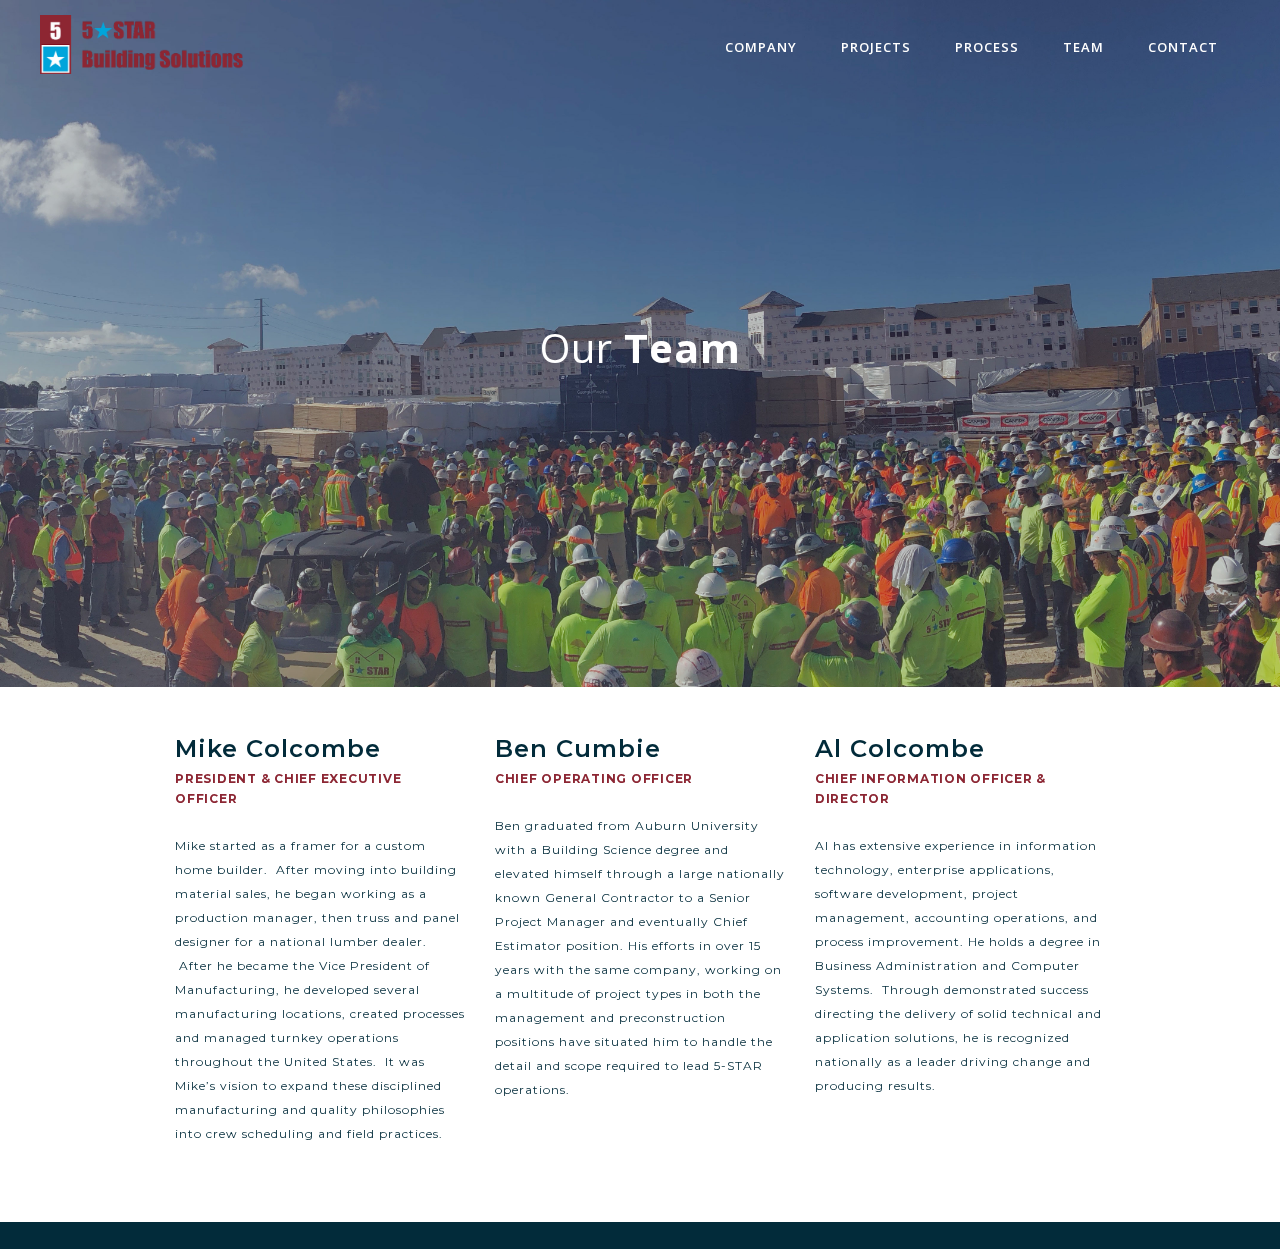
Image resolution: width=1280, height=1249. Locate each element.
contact (1183, 47)
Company (761, 47)
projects (876, 47)
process (987, 47)
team (1083, 47)
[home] (141, 44)
